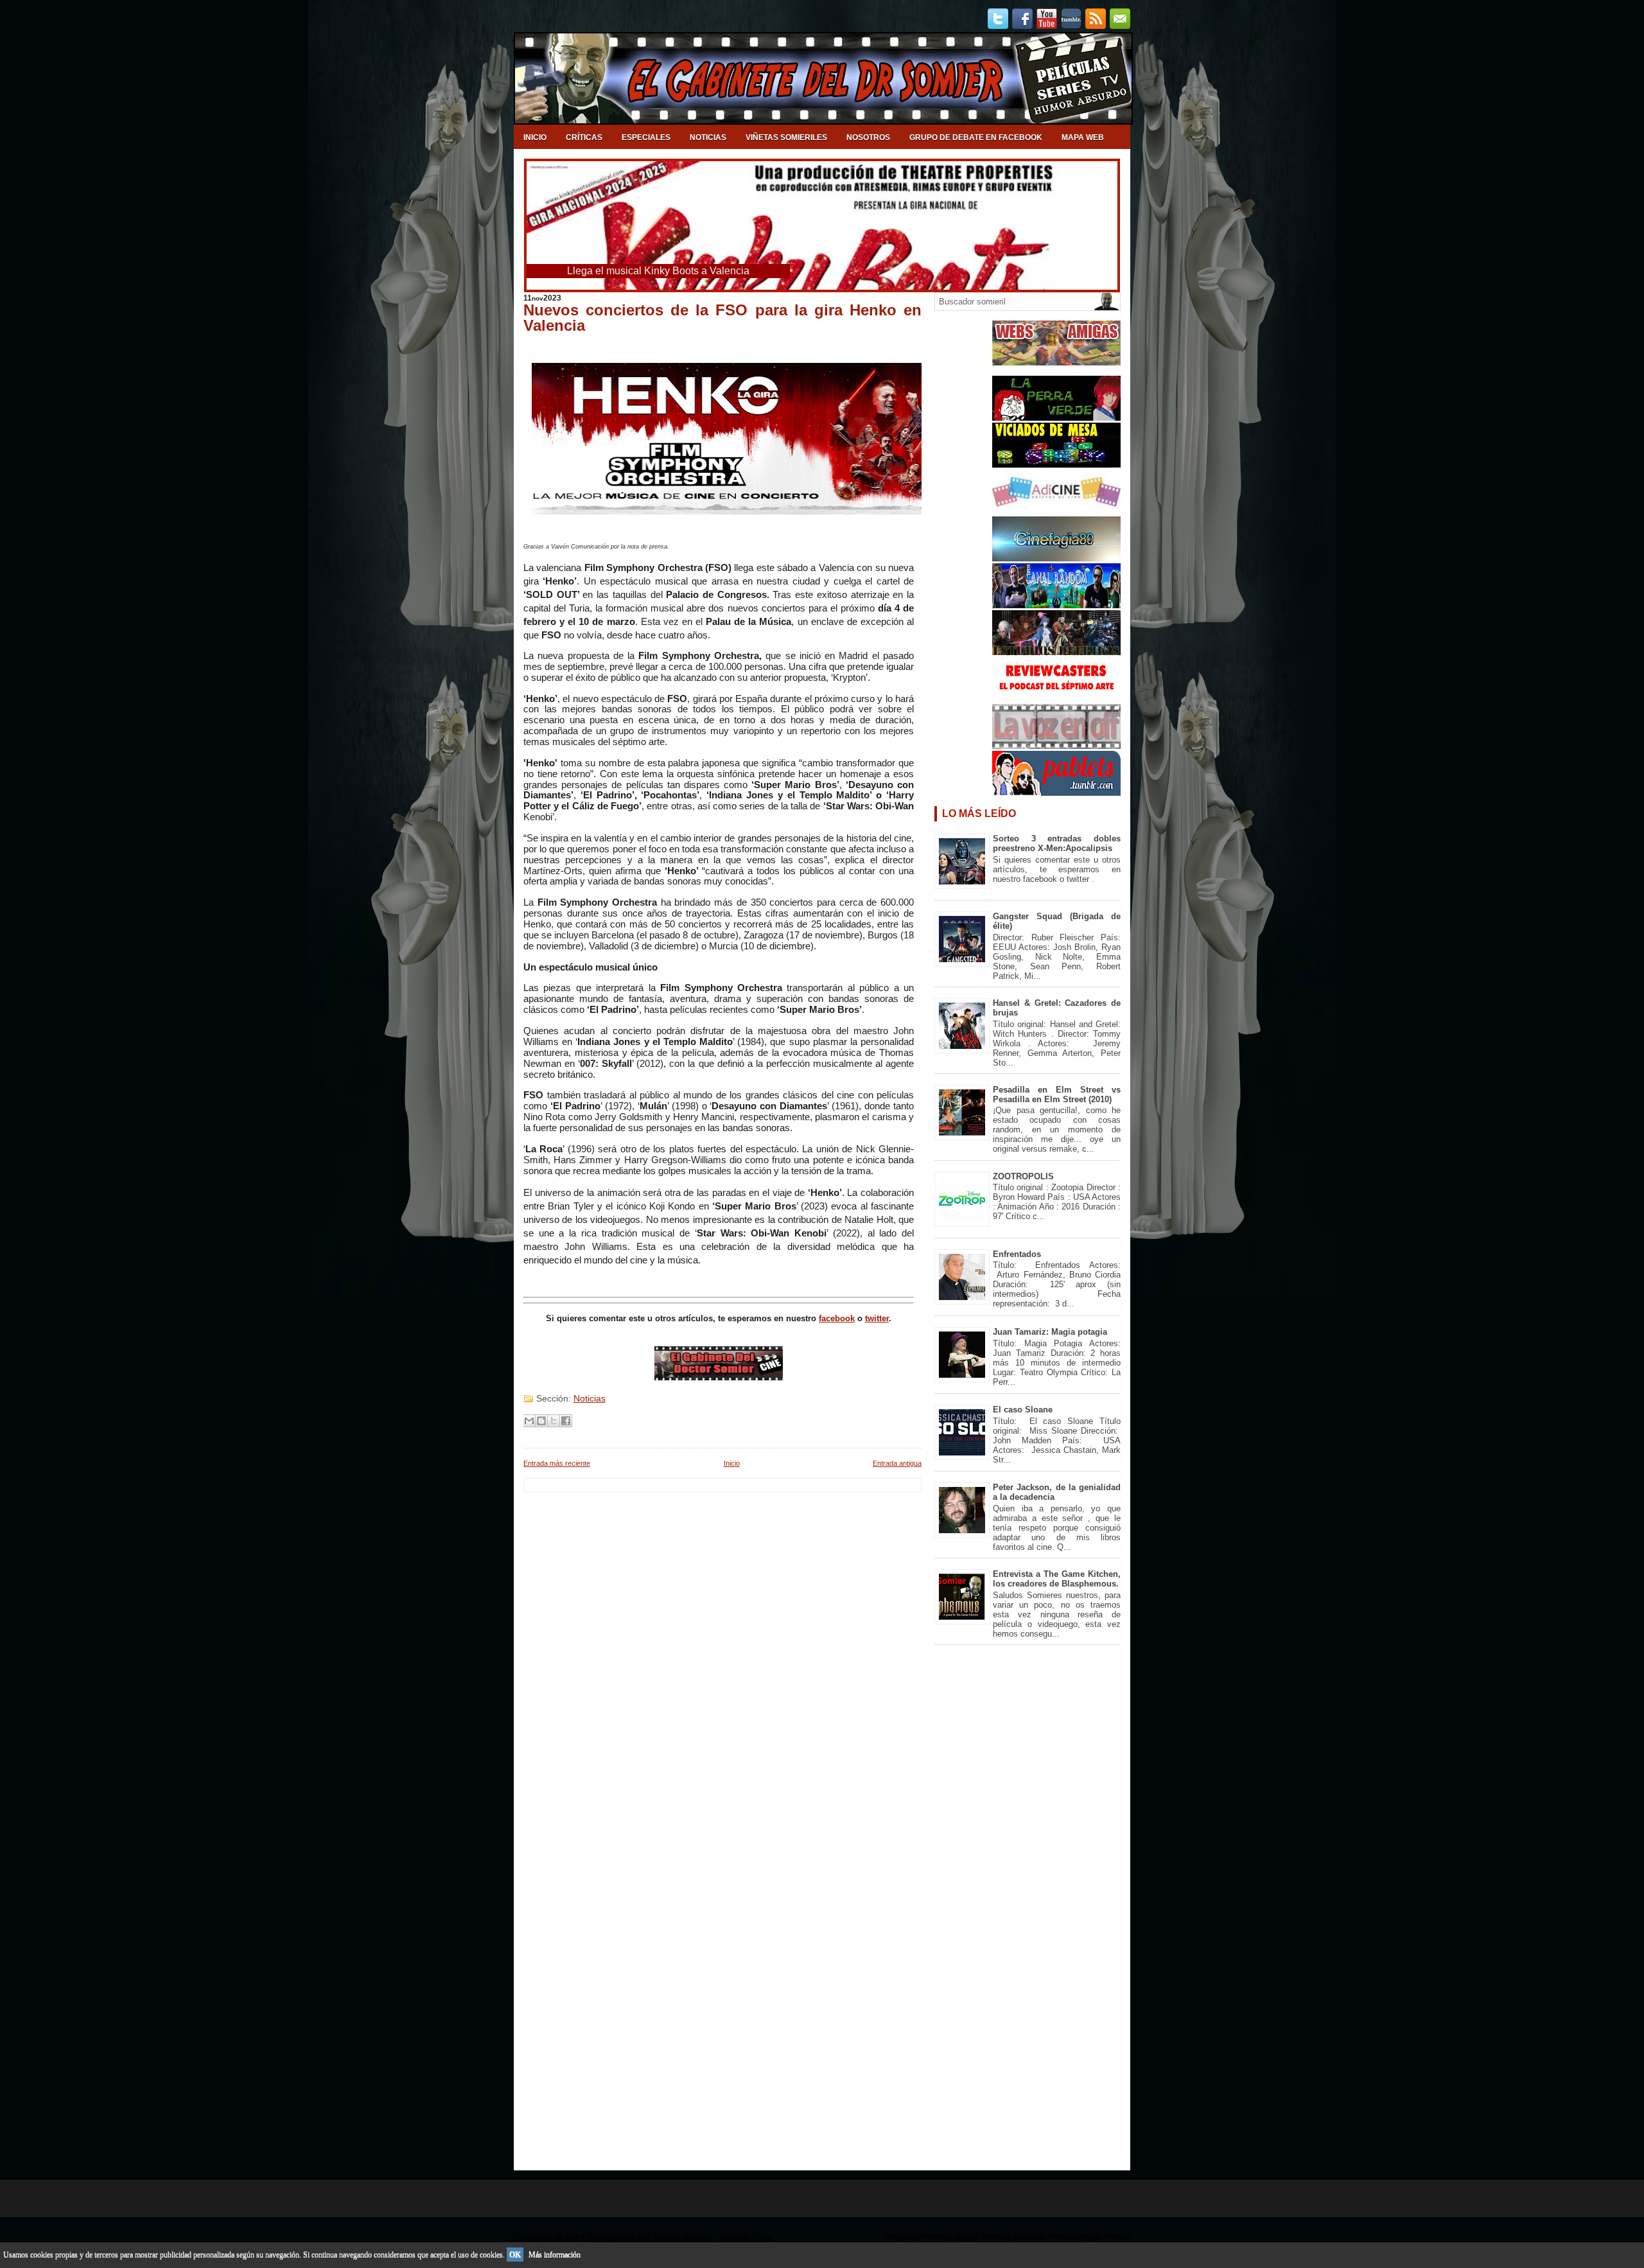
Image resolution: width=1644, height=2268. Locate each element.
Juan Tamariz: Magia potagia (1050, 1332)
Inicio (535, 137)
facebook (837, 1318)
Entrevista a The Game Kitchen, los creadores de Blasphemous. (1057, 1579)
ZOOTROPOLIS (1023, 1176)
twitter (877, 1318)
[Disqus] (722, 1653)
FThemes (934, 2237)
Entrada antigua (897, 1463)
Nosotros (868, 137)
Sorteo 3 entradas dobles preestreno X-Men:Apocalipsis (1057, 843)
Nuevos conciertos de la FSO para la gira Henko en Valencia (722, 318)
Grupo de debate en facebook (976, 137)
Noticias (708, 137)
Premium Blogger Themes (1090, 2237)
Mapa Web (1083, 137)
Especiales (646, 137)
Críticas (584, 137)
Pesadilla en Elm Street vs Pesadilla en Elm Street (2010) (1057, 1094)
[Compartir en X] (554, 1421)
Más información (555, 2255)
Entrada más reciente (557, 1463)
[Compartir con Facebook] (566, 1421)
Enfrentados (1017, 1254)
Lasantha (1028, 2237)
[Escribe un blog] (541, 1421)
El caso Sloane (1023, 1410)
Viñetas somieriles (786, 137)
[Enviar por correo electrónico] (529, 1421)
